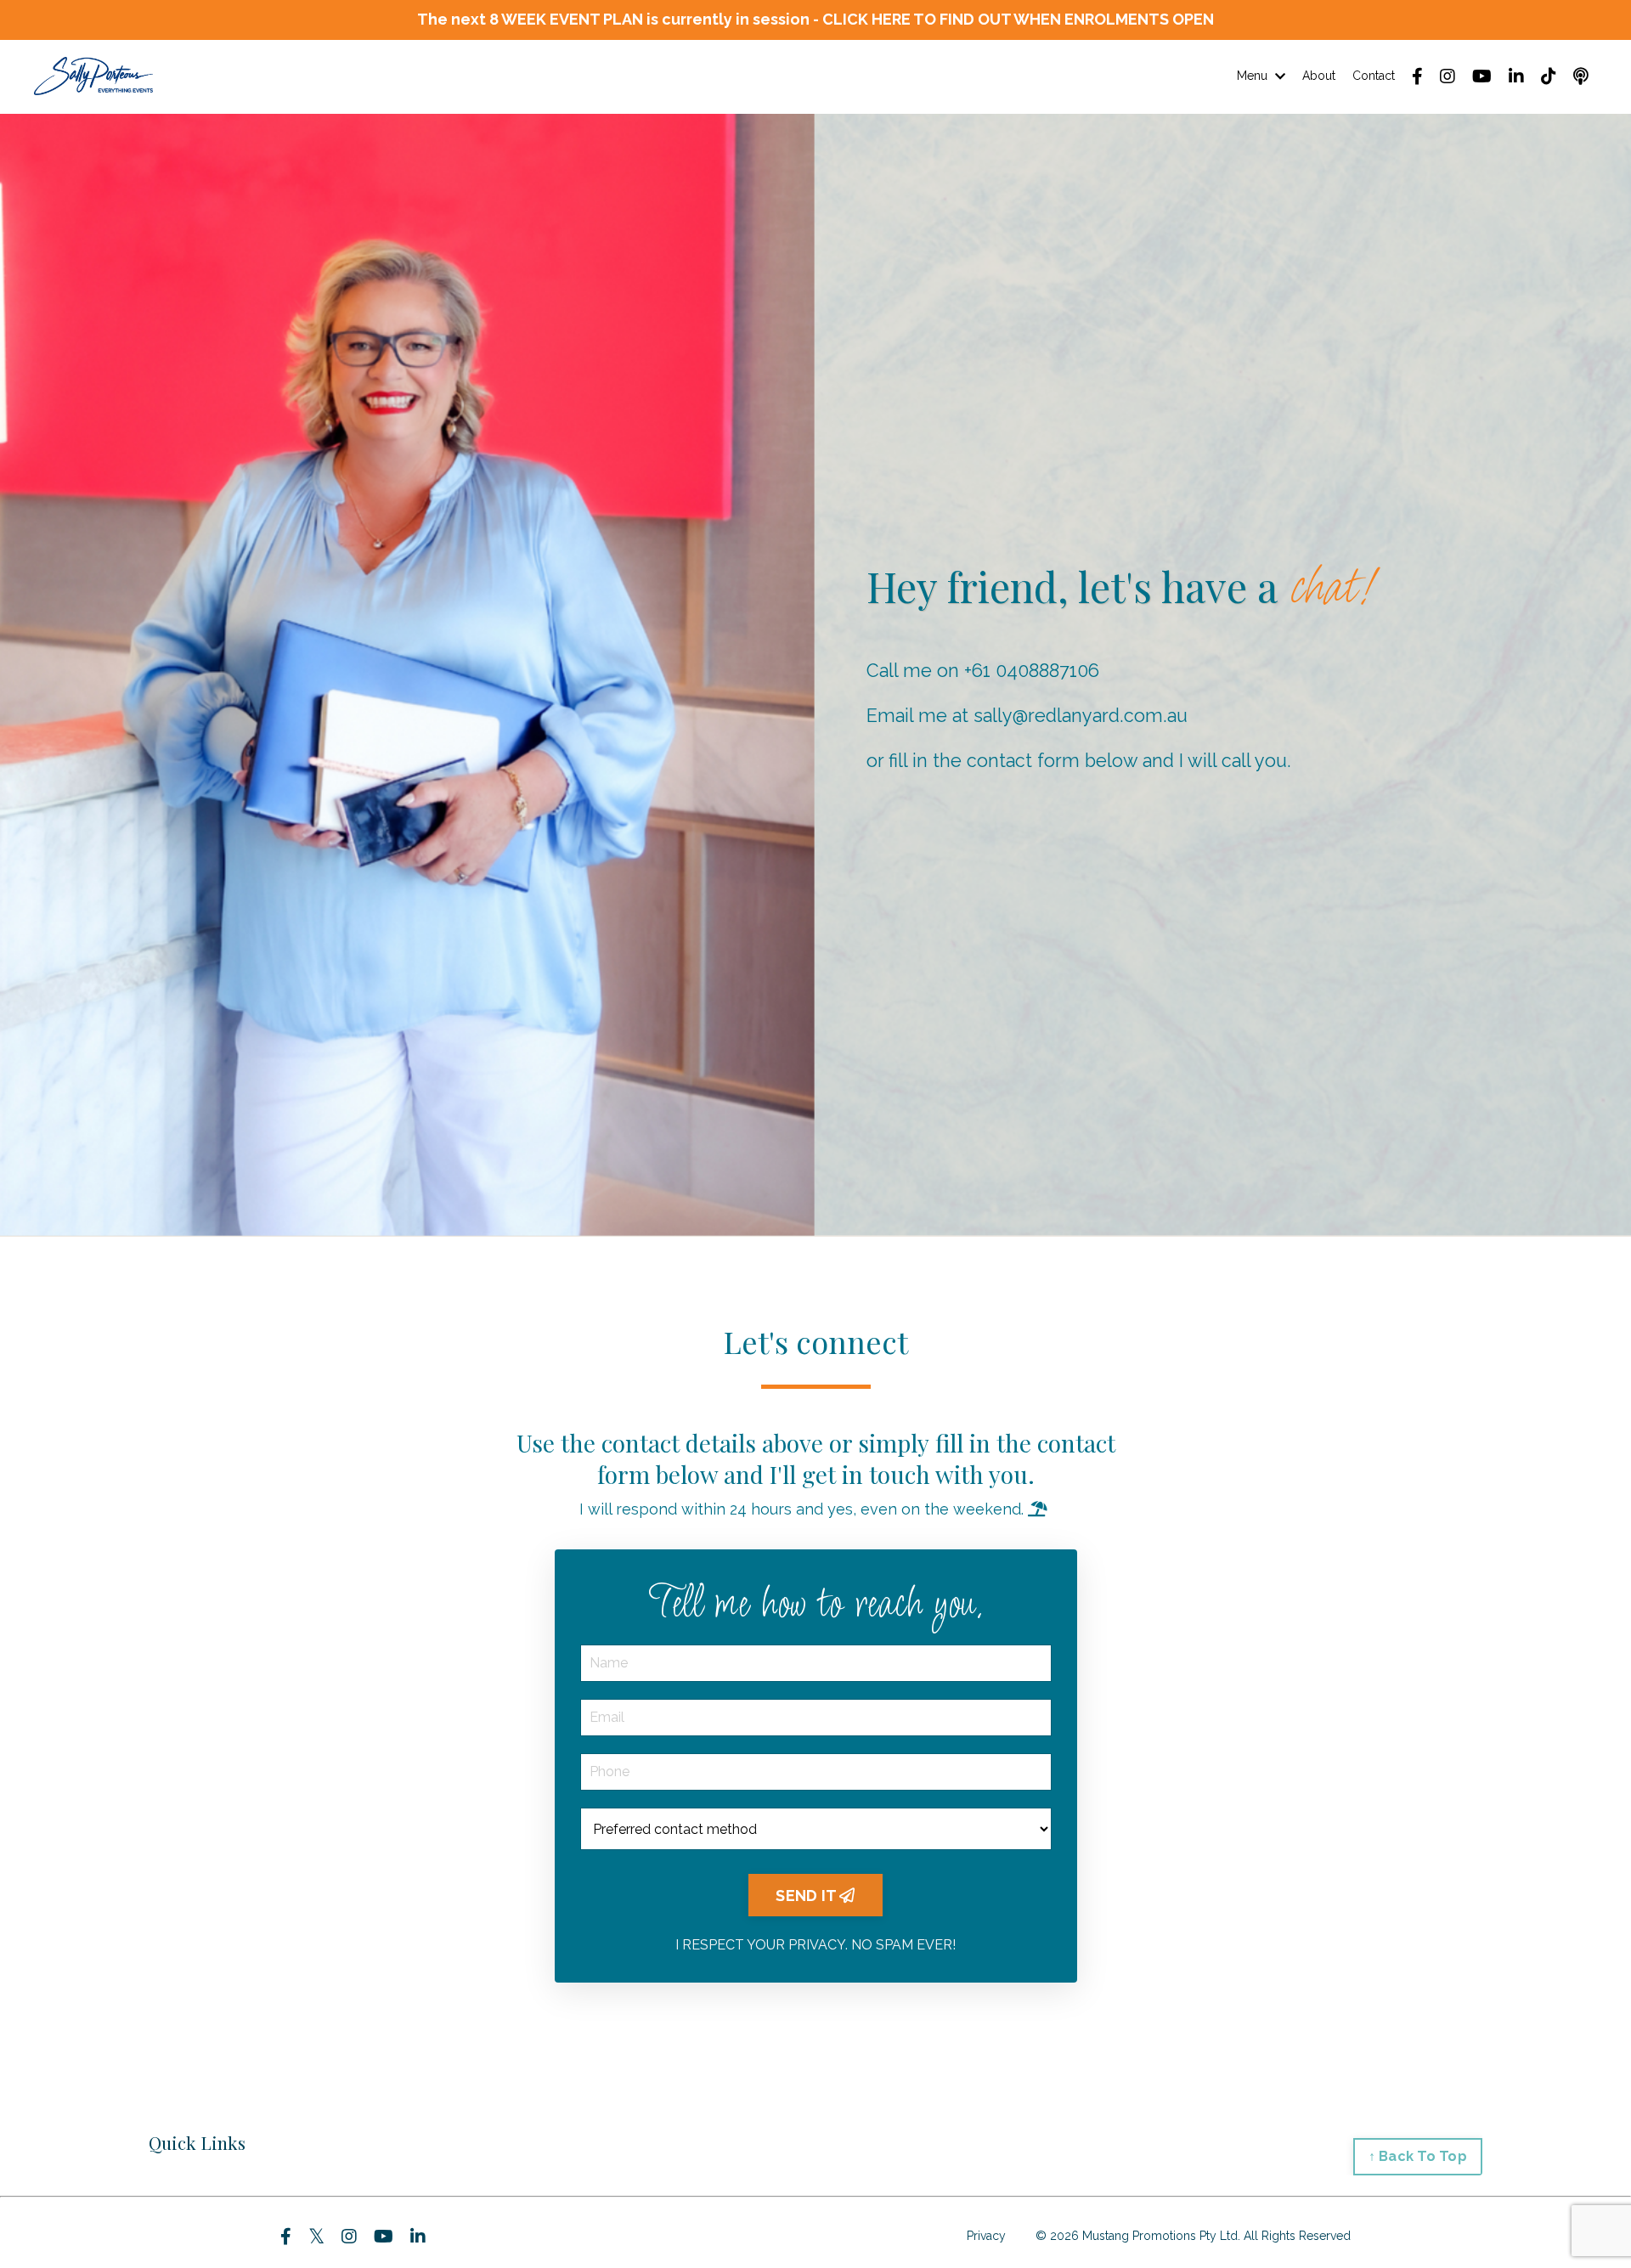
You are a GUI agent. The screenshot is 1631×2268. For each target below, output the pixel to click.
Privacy (986, 2236)
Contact (1374, 76)
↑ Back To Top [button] (1418, 2156)
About (1319, 76)
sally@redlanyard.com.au (1081, 716)
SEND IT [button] (807, 1896)
